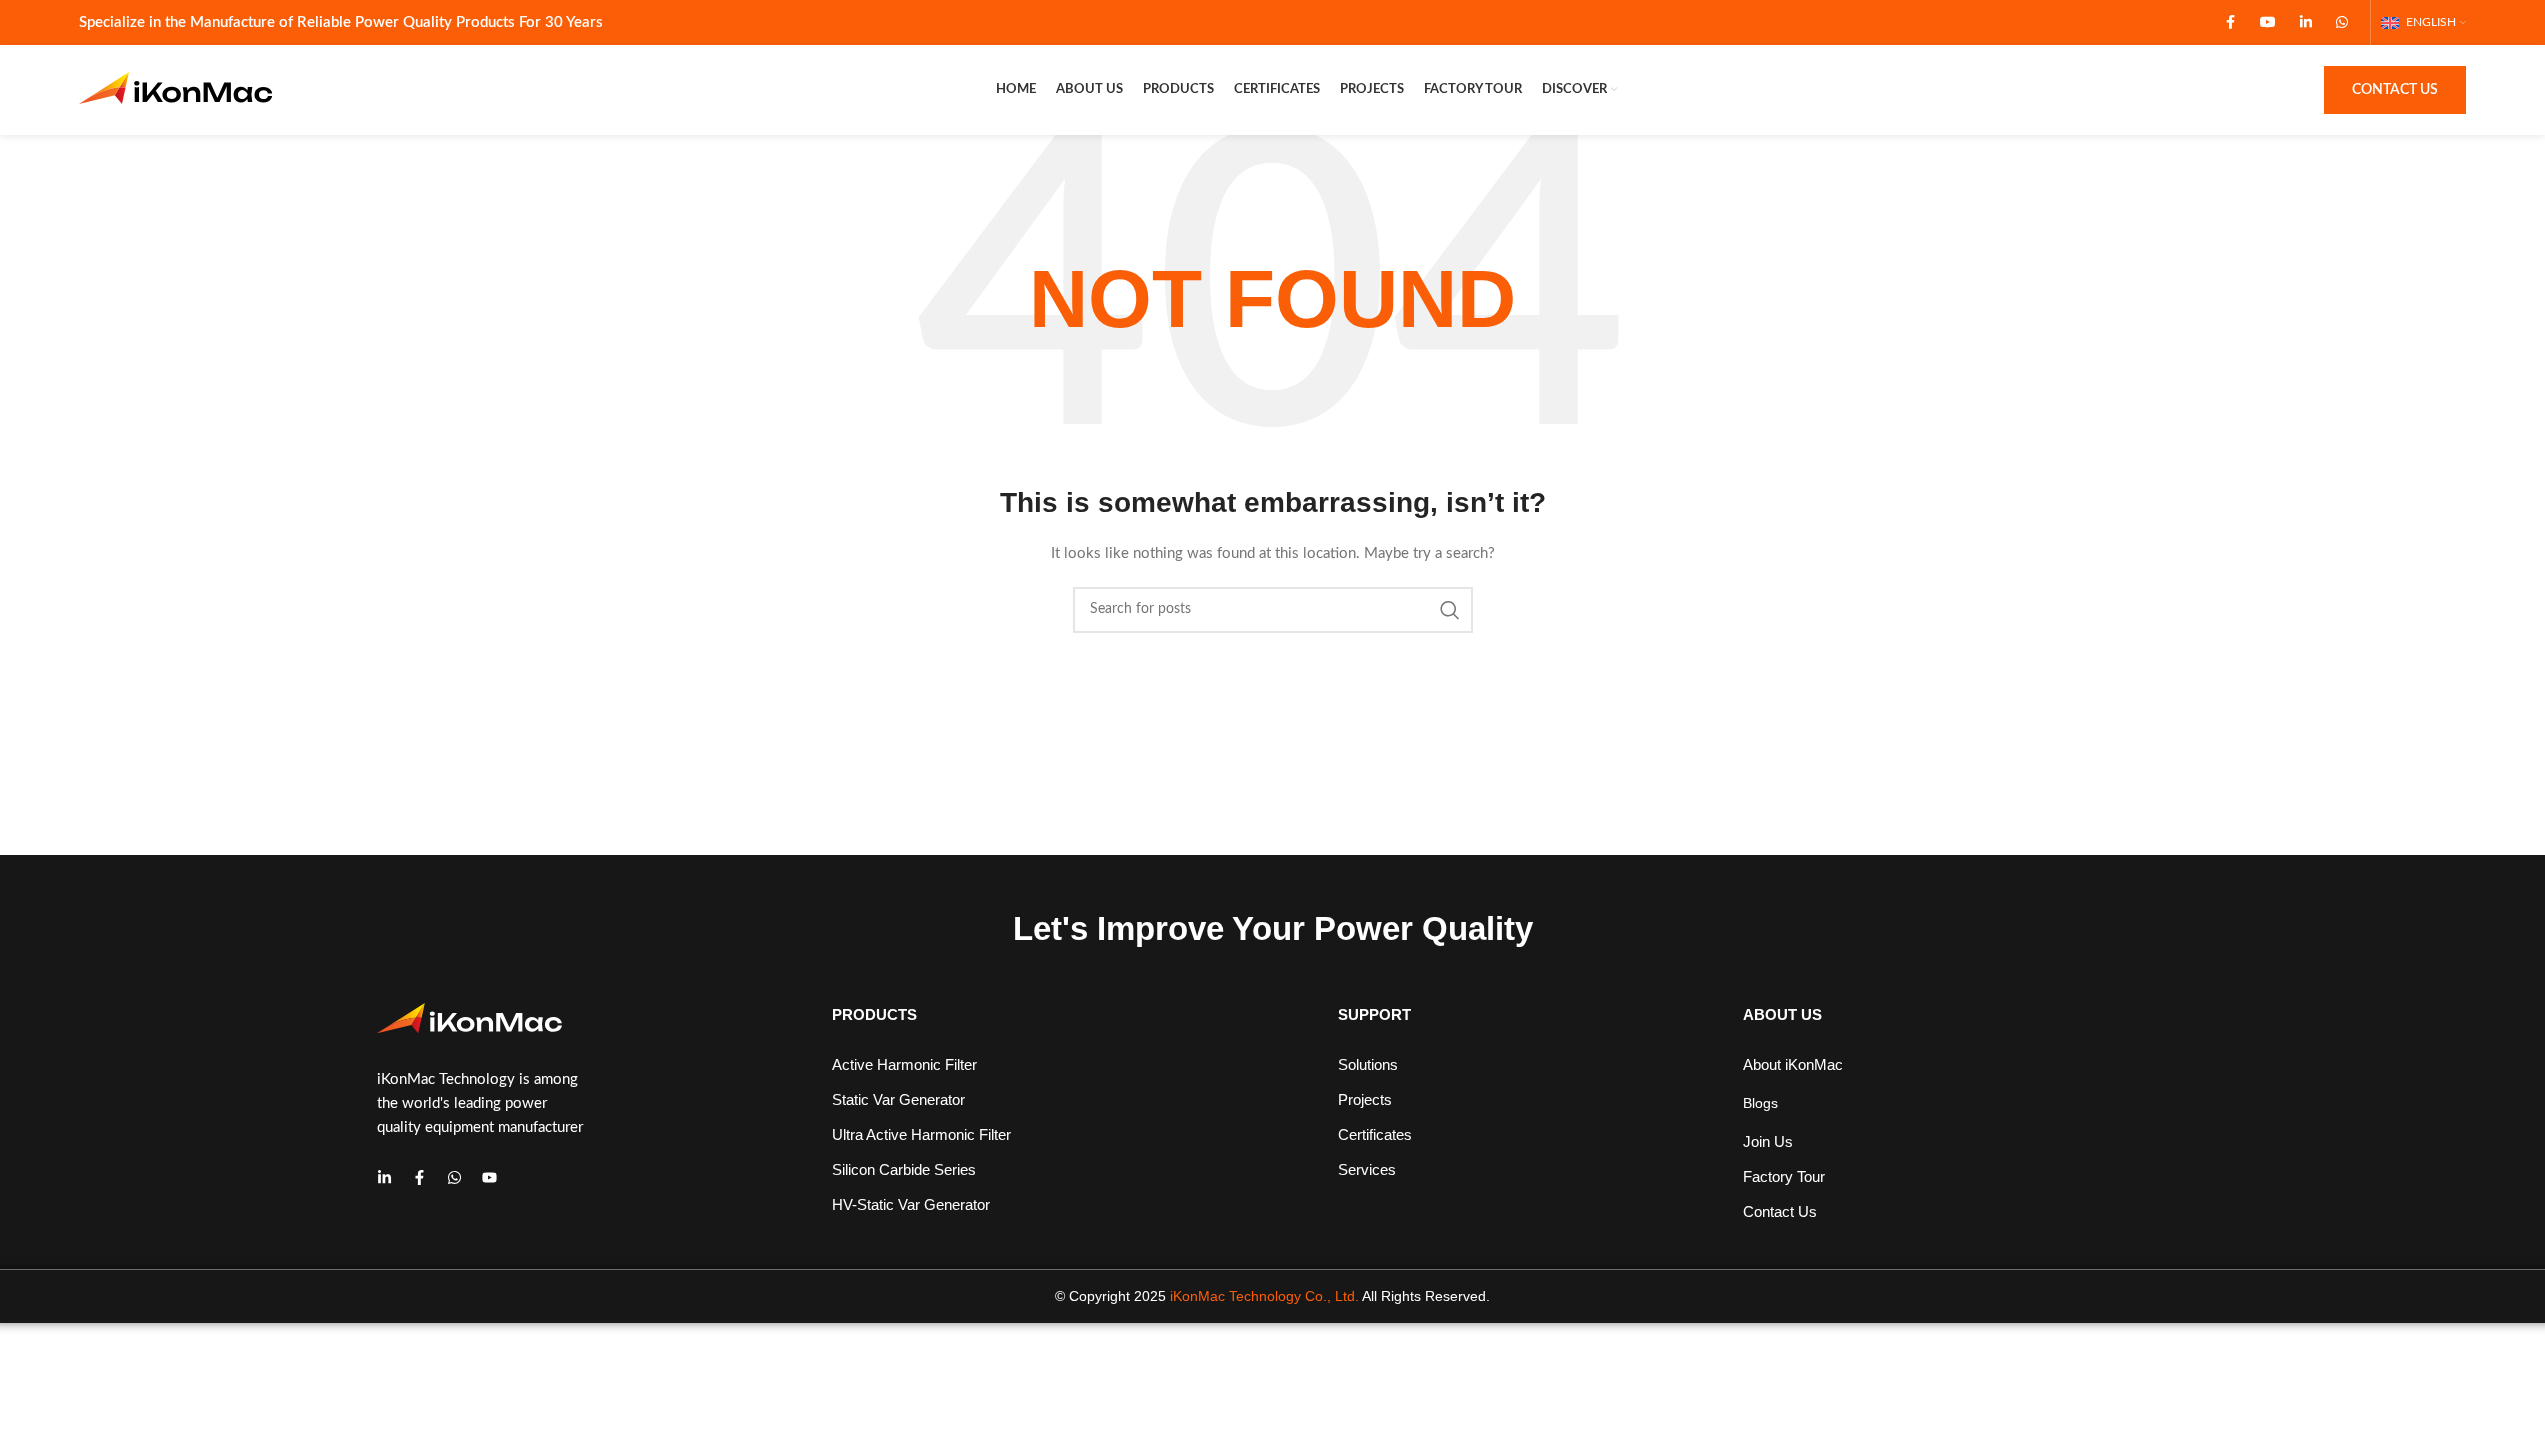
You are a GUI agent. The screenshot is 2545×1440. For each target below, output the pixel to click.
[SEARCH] (1450, 610)
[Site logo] (183, 90)
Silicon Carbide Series (904, 1169)
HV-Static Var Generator (911, 1204)
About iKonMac (1793, 1064)
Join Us (1768, 1141)
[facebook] (419, 1177)
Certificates (1375, 1134)
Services (1367, 1169)
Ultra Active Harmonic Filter (921, 1134)
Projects (1365, 1099)
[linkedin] (384, 1177)
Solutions (1368, 1064)
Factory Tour (1784, 1176)
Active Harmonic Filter (904, 1064)
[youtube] (489, 1177)
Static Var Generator (898, 1099)
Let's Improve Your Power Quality (1273, 928)
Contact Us (2395, 90)
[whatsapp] (454, 1177)
